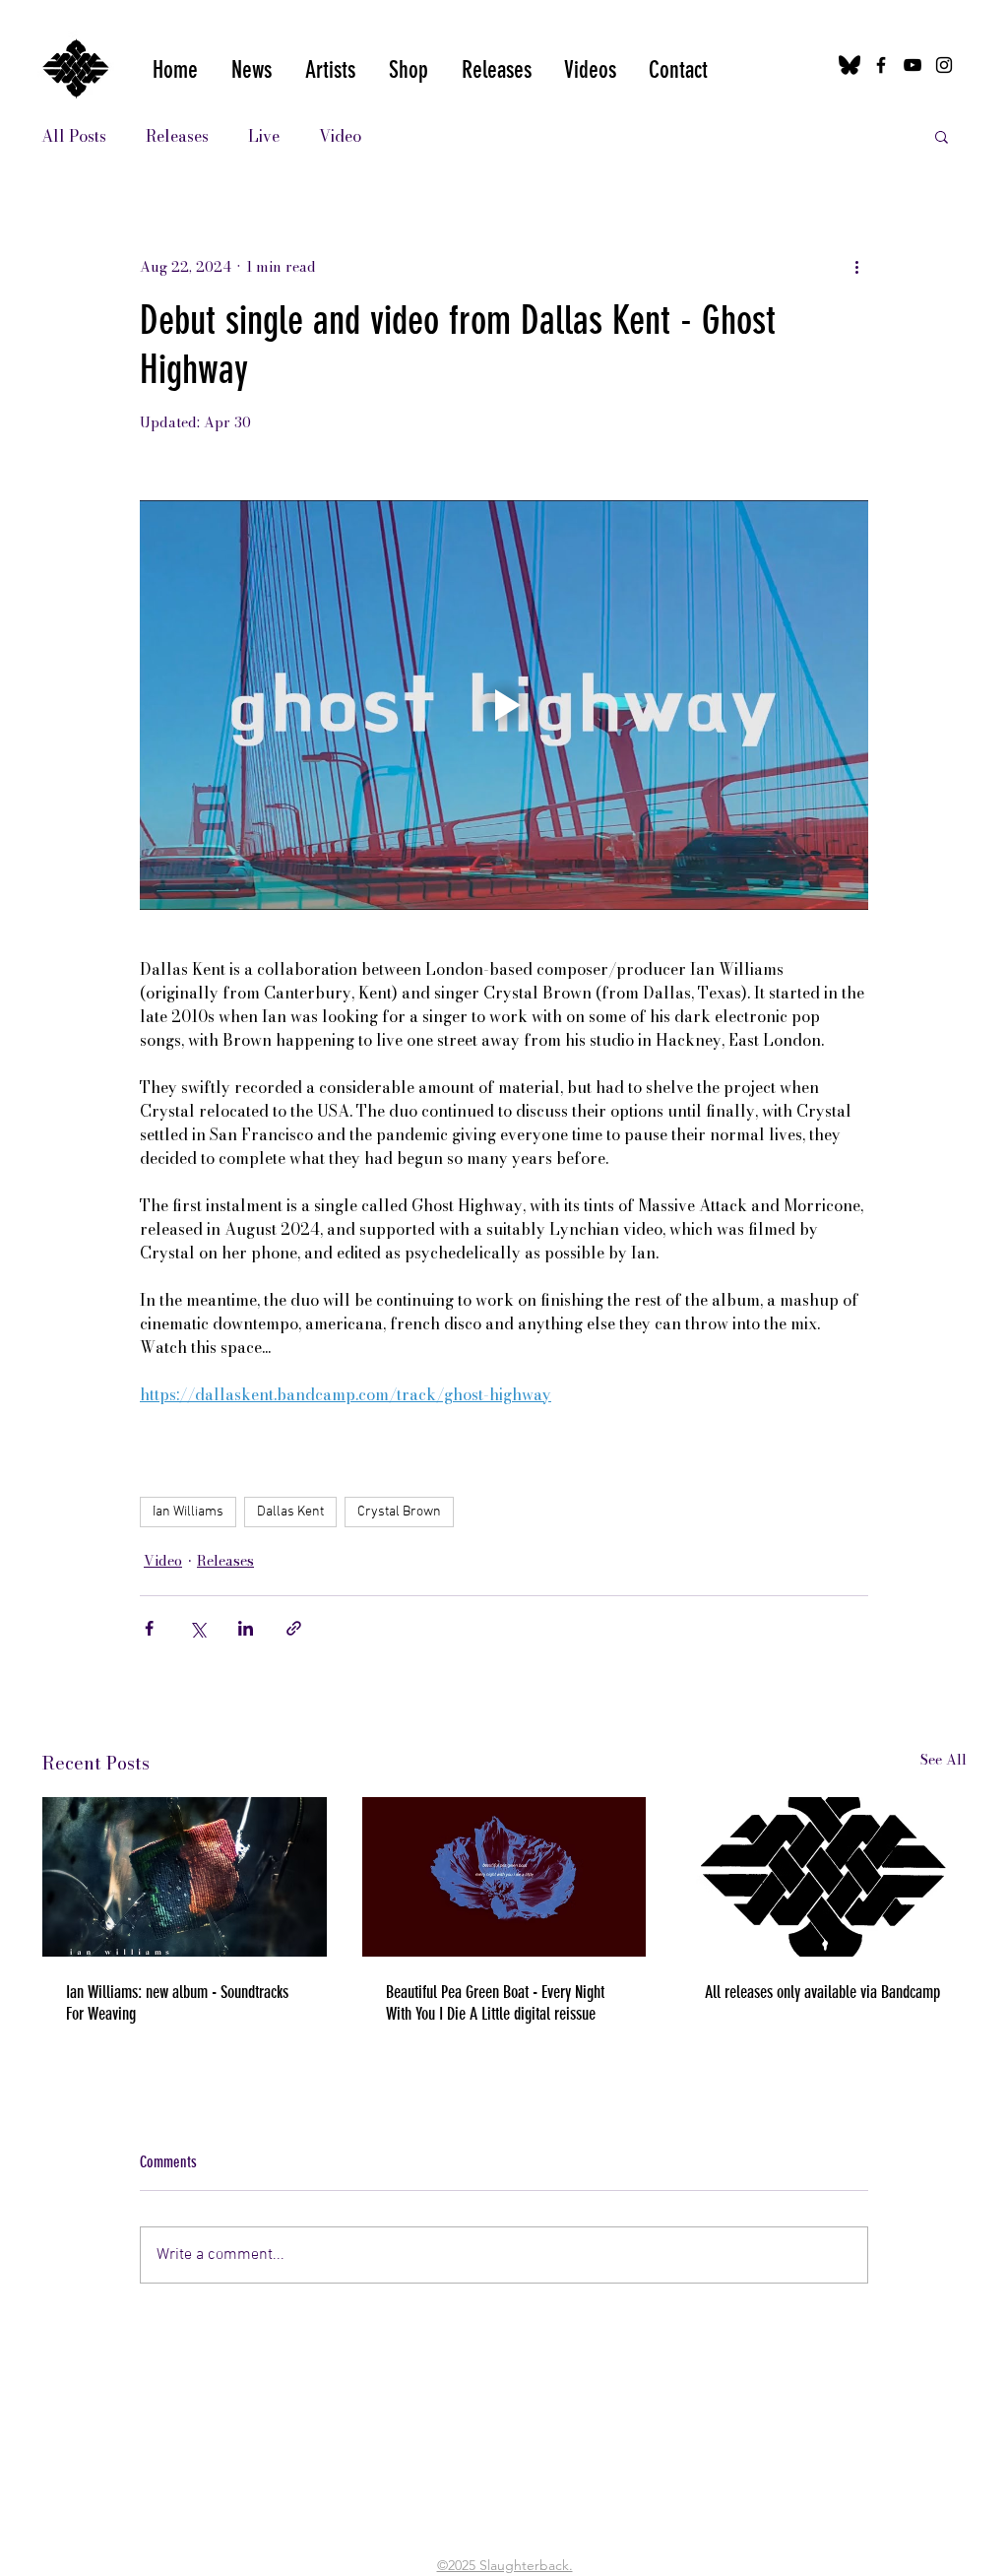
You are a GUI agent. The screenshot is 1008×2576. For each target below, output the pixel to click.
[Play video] (504, 705)
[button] (590, 70)
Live (264, 136)
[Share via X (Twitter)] (197, 1628)
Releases (177, 136)
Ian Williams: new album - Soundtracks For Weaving (177, 2003)
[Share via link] (294, 1628)
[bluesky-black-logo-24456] (850, 65)
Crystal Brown (399, 1512)
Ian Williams (188, 1512)
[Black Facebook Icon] (881, 65)
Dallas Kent (290, 1512)
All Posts (74, 136)
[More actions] (856, 267)
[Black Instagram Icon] (944, 65)
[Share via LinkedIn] (246, 1628)
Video (340, 136)
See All (944, 1760)
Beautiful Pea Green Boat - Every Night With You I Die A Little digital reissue (495, 2003)
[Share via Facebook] (149, 1628)
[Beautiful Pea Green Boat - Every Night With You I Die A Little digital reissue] (504, 1877)
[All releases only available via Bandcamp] (823, 1877)
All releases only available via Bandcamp (822, 1992)
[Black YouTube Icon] (913, 65)
